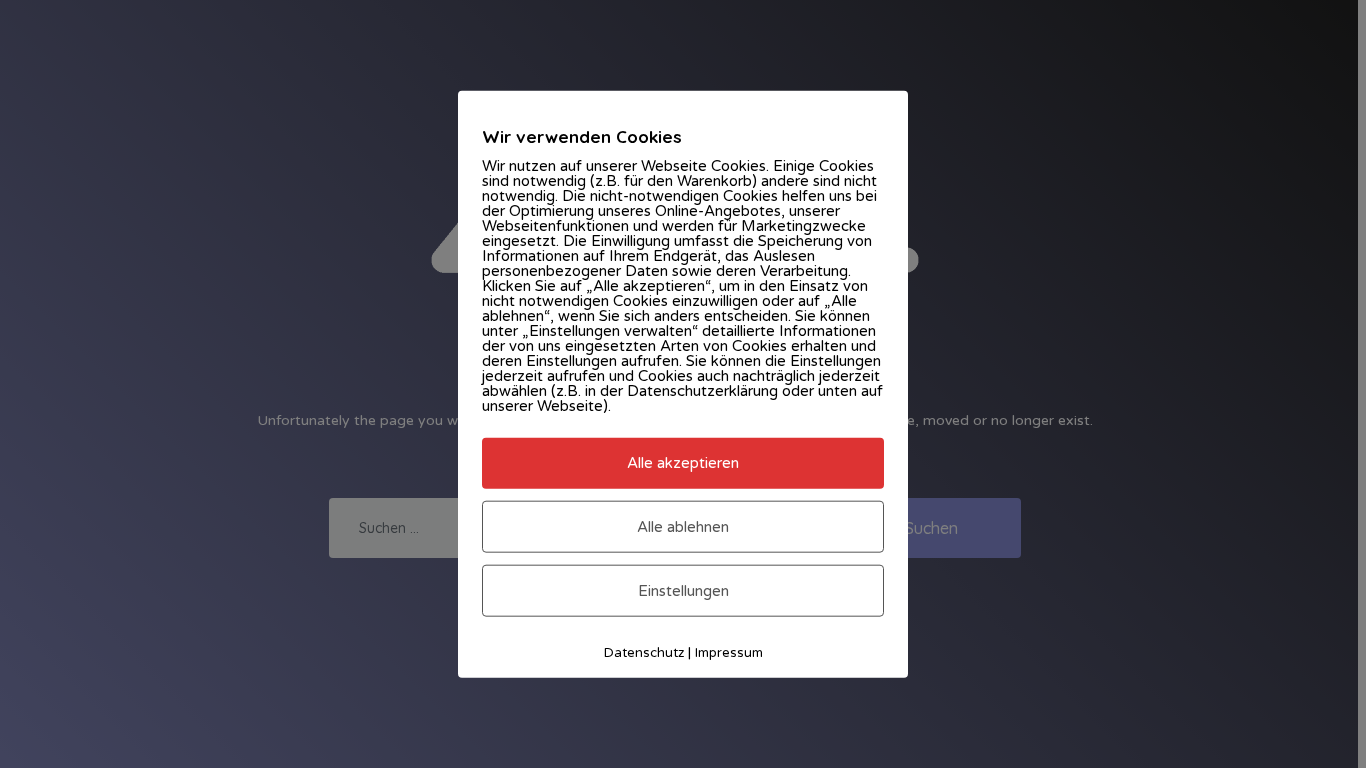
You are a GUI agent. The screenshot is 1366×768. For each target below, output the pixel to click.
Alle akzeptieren (683, 463)
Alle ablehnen (683, 526)
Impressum (729, 653)
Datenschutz (644, 653)
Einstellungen (683, 591)
